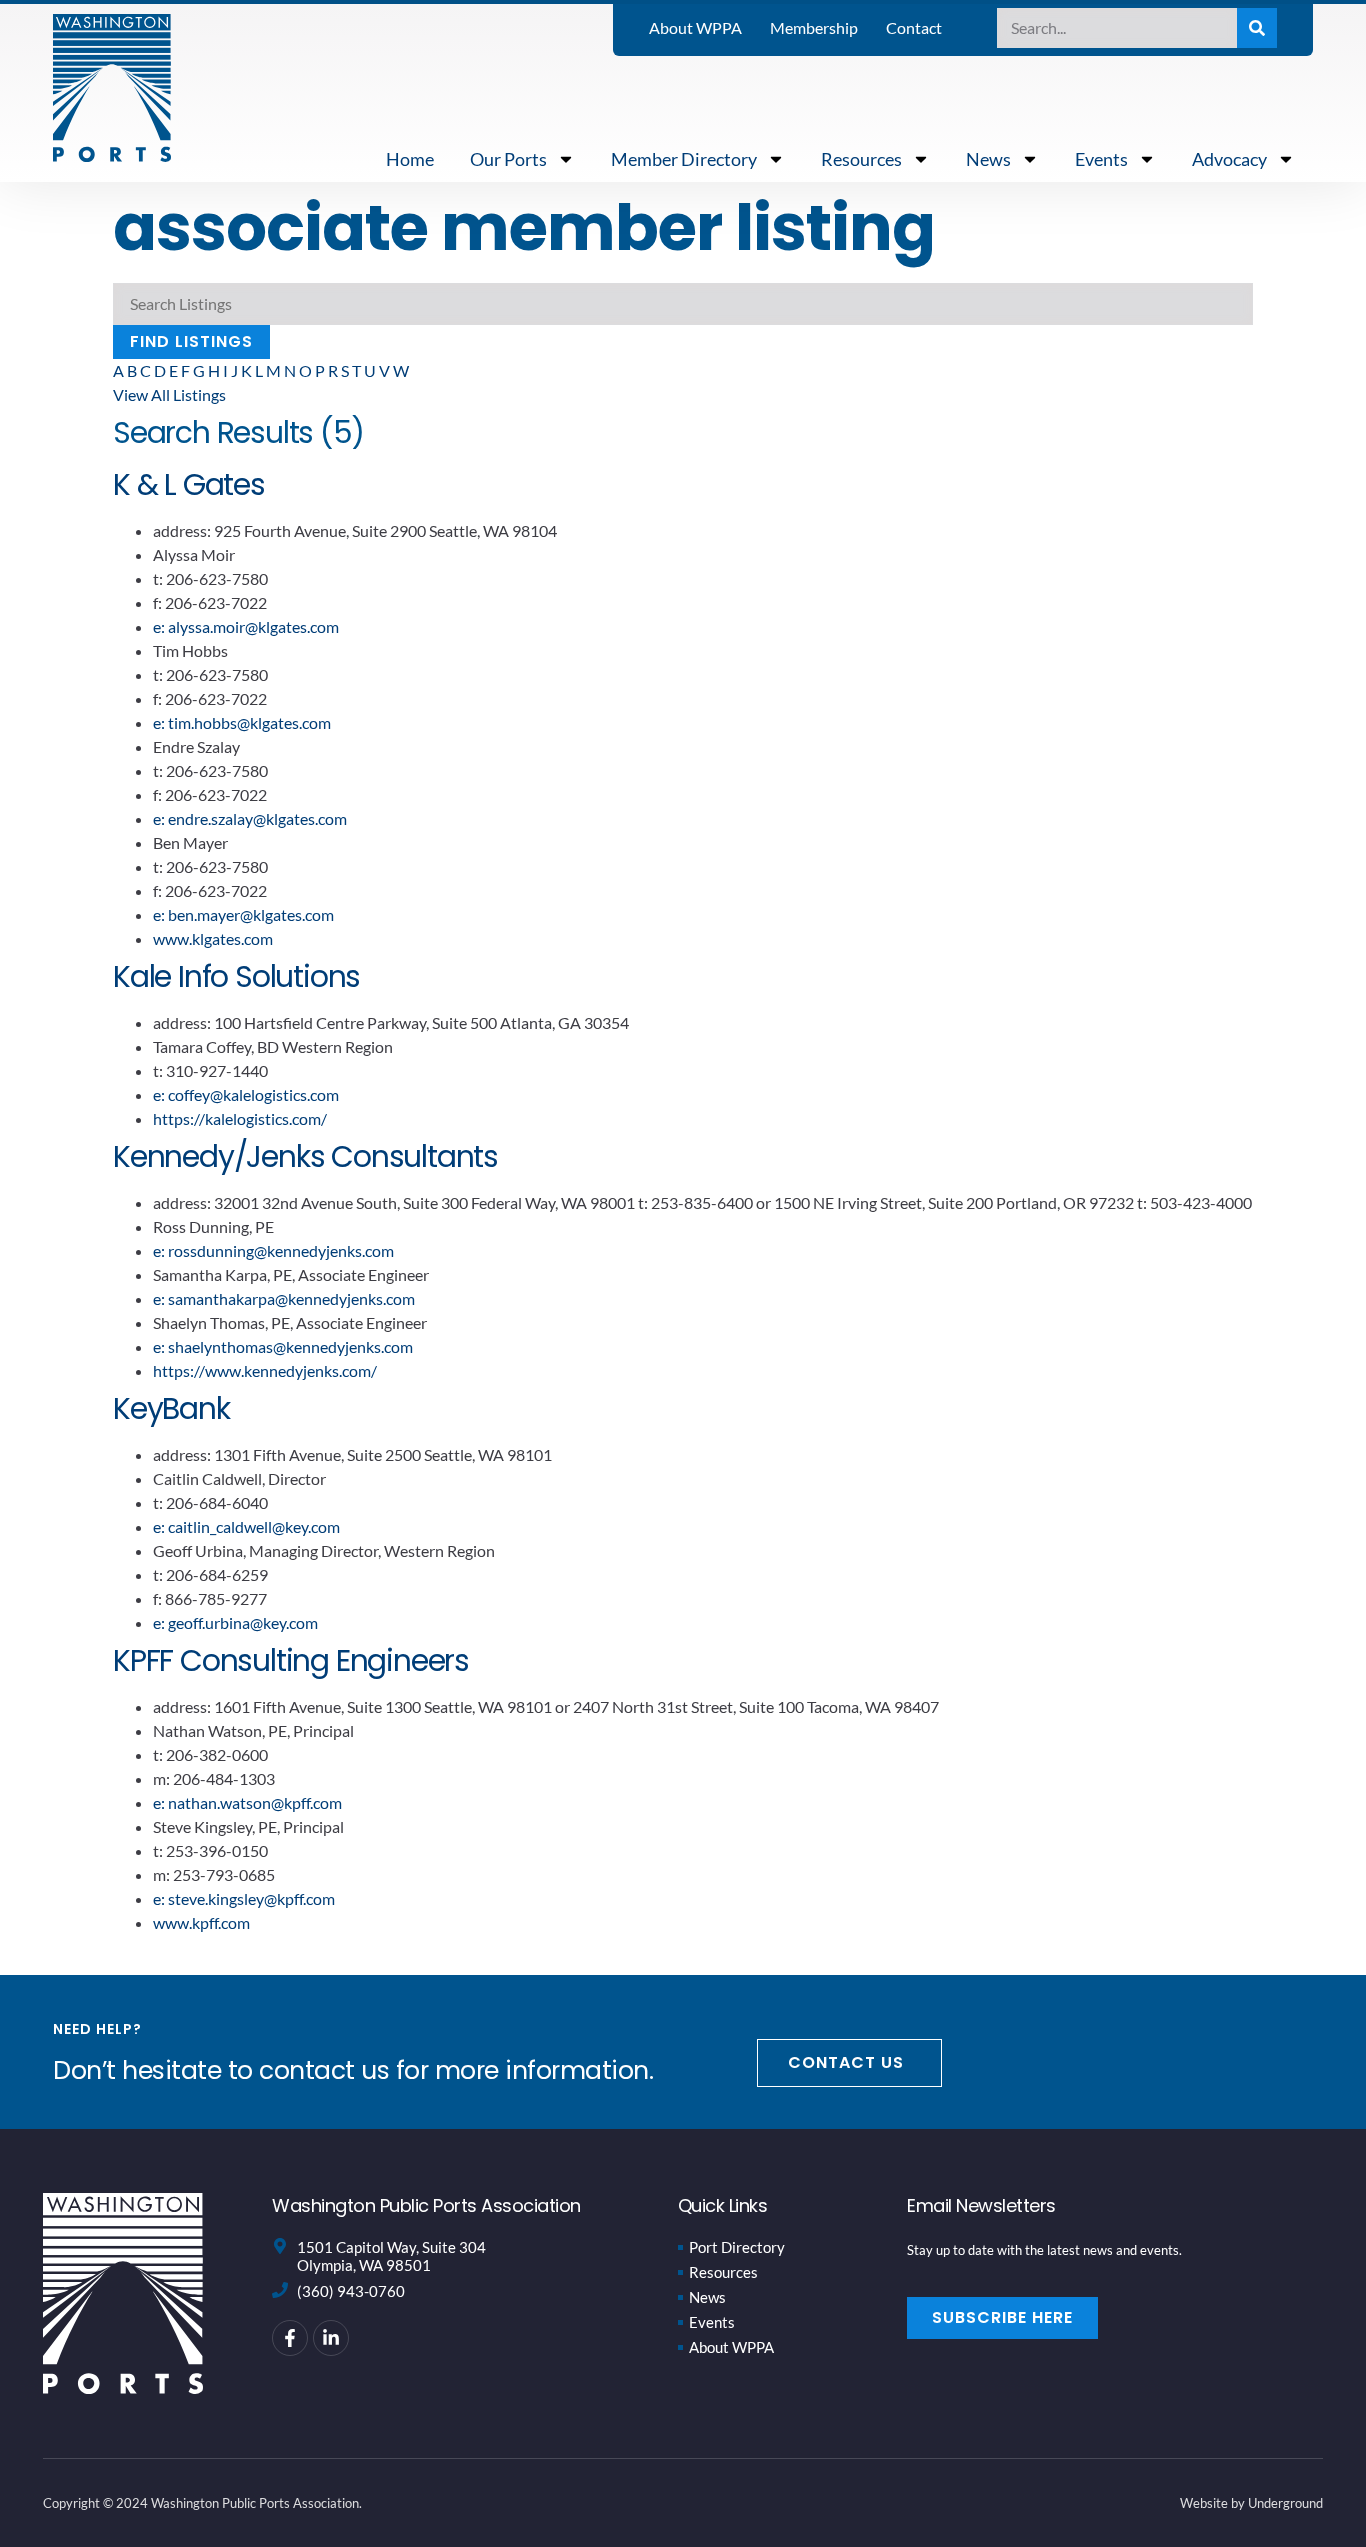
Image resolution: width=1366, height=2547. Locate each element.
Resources (861, 159)
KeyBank (171, 1408)
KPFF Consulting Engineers (291, 1660)
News (988, 159)
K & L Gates (189, 484)
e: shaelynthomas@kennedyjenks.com (283, 1346)
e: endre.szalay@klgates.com (250, 818)
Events (1101, 159)
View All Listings (169, 394)
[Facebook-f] (290, 2338)
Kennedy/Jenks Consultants (305, 1156)
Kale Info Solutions (236, 976)
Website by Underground (1251, 2503)
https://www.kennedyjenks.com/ (265, 1370)
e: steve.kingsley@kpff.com (244, 1898)
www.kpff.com (201, 1922)
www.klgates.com (213, 938)
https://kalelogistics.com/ (240, 1118)
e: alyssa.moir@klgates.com (246, 626)
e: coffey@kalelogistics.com (246, 1094)
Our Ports (508, 159)
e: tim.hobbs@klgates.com (242, 722)
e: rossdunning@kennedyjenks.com (273, 1250)
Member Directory (684, 159)
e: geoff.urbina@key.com (235, 1622)
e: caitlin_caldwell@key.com (246, 1526)
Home (410, 159)
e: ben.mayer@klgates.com (243, 914)
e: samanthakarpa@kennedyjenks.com (284, 1298)
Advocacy (1229, 159)
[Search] (1257, 28)
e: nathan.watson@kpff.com (247, 1802)
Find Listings (191, 341)
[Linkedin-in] (331, 2338)
